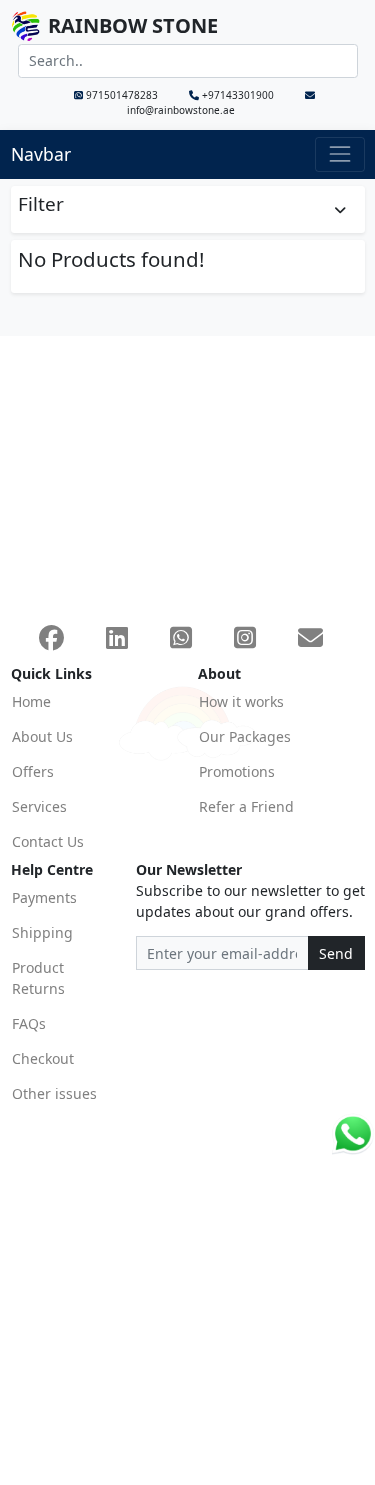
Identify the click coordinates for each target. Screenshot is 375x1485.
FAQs (29, 1023)
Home (31, 701)
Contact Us (48, 841)
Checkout (43, 1058)
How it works (241, 701)
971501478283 (122, 95)
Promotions (237, 771)
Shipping (42, 932)
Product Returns (38, 978)
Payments (44, 897)
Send (336, 953)
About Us (42, 736)
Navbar (41, 154)
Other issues (54, 1093)
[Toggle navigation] (339, 154)
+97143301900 (238, 95)
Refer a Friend (246, 806)
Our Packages (245, 736)
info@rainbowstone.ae (181, 110)
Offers (33, 771)
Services (39, 806)
